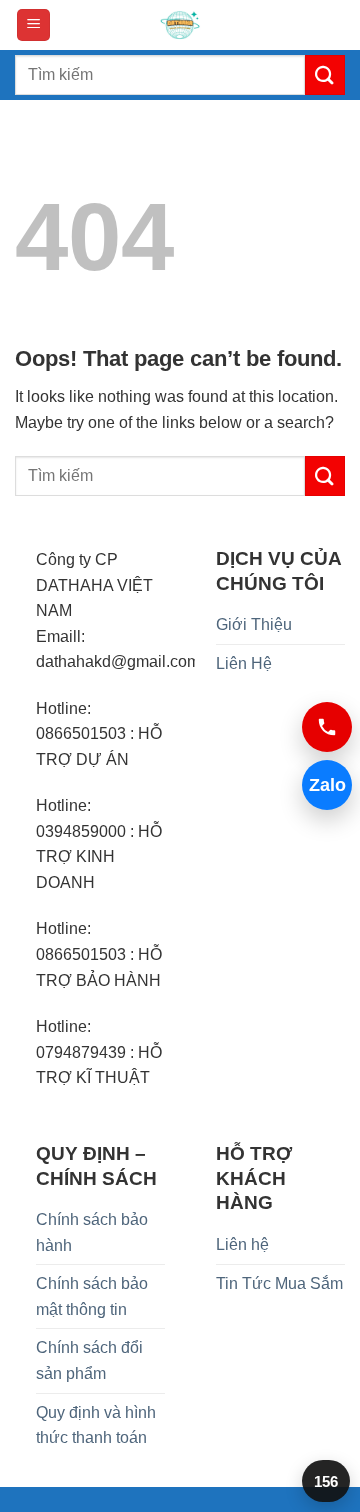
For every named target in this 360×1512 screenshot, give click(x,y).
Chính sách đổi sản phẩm (89, 1360)
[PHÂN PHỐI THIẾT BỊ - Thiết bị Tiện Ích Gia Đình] (180, 25)
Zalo (327, 785)
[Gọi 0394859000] (327, 727)
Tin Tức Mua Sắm (279, 1283)
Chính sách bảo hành (92, 1232)
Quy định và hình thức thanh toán (96, 1425)
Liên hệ (242, 1244)
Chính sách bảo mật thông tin (92, 1296)
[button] (33, 25)
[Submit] (325, 74)
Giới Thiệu (254, 624)
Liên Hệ (244, 663)
